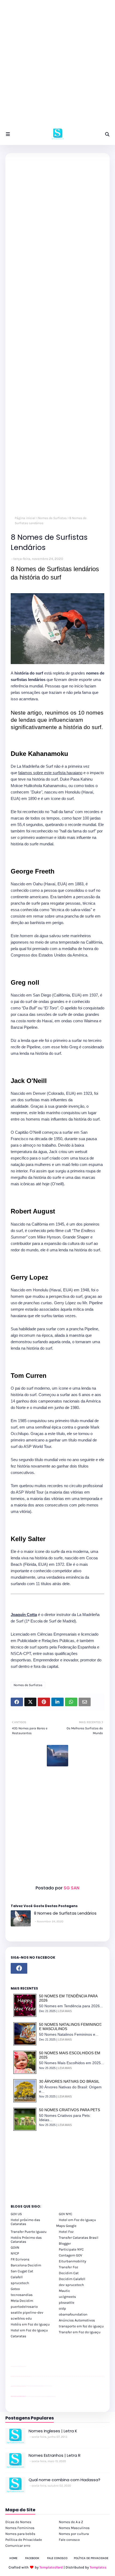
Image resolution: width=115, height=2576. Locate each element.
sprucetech (20, 2283)
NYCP (15, 2253)
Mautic (64, 2291)
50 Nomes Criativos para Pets (70, 2110)
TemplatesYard (51, 2567)
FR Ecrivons (20, 2259)
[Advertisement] (57, 66)
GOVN (15, 2247)
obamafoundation (73, 2314)
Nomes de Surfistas (52, 518)
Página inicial (25, 518)
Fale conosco (69, 2540)
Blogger (65, 2243)
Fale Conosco (57, 2558)
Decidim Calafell (72, 2279)
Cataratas (18, 2336)
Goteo (15, 2289)
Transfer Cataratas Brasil (79, 2238)
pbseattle (67, 2303)
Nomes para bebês (20, 2534)
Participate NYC (71, 2249)
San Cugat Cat (22, 2271)
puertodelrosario (24, 2307)
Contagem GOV (70, 2255)
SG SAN (71, 1888)
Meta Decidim (22, 2301)
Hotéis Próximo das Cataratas (26, 2240)
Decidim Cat (69, 2273)
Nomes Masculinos (74, 2528)
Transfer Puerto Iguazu (29, 2232)
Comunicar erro (18, 2546)
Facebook (32, 2558)
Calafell (17, 2277)
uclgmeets (67, 2297)
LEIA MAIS (65, 2011)
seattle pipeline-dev (27, 2312)
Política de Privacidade (24, 2540)
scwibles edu (21, 2318)
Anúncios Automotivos (77, 2320)
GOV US (16, 2214)
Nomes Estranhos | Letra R (55, 2455)
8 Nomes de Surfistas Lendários (65, 1913)
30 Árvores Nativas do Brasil (69, 2081)
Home (13, 2558)
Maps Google (66, 2226)
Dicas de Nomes (18, 2522)
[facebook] (19, 1968)
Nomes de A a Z (71, 2522)
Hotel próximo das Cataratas (25, 2222)
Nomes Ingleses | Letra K (53, 2431)
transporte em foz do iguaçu (81, 2326)
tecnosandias (22, 2295)
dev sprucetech (71, 2285)
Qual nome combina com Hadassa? (64, 2480)
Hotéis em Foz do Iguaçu (30, 2324)
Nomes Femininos (20, 2528)
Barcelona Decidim (26, 2265)
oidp (62, 2308)
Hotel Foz (66, 2232)
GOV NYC (66, 2214)
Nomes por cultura (74, 2534)
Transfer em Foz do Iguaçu (80, 2332)
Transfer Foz (68, 2267)
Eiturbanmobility (72, 2261)
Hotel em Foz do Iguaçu (77, 2220)
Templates (98, 2567)
